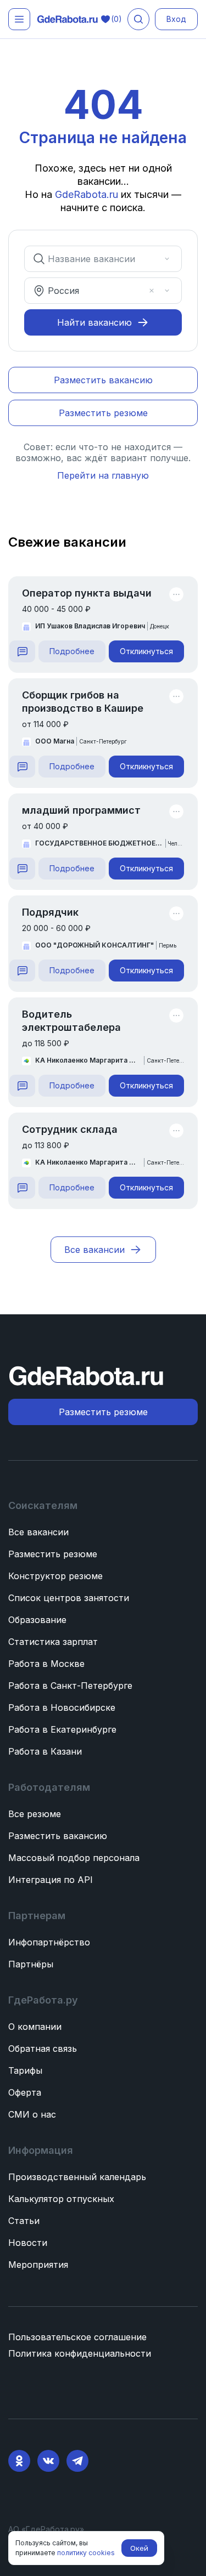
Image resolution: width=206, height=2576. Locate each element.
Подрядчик (50, 912)
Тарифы (25, 2070)
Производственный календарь (77, 2177)
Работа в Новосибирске (62, 1707)
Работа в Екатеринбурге (62, 1729)
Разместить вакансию (58, 1836)
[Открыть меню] (19, 19)
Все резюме (35, 1814)
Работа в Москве (46, 1664)
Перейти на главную (103, 475)
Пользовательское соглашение (77, 2337)
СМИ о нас (32, 2114)
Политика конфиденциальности (80, 2353)
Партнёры (31, 1964)
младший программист (81, 810)
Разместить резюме (53, 1554)
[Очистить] (152, 259)
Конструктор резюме (55, 1576)
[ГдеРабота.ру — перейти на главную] (68, 19)
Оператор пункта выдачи (87, 593)
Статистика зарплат (53, 1642)
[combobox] (95, 259)
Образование (37, 1620)
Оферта (25, 2092)
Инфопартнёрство (49, 1942)
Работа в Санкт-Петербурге (70, 1686)
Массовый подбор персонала (74, 1858)
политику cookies (86, 2553)
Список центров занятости (69, 1598)
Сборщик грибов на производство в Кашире (83, 702)
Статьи (24, 2221)
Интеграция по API (51, 1880)
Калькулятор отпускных (61, 2199)
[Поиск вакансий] (138, 19)
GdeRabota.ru (87, 194)
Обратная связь (43, 2049)
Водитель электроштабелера (71, 1021)
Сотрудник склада (70, 1129)
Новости (28, 2243)
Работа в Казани (45, 1751)
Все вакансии (38, 1532)
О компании (35, 2027)
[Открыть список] (167, 259)
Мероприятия (38, 2265)
